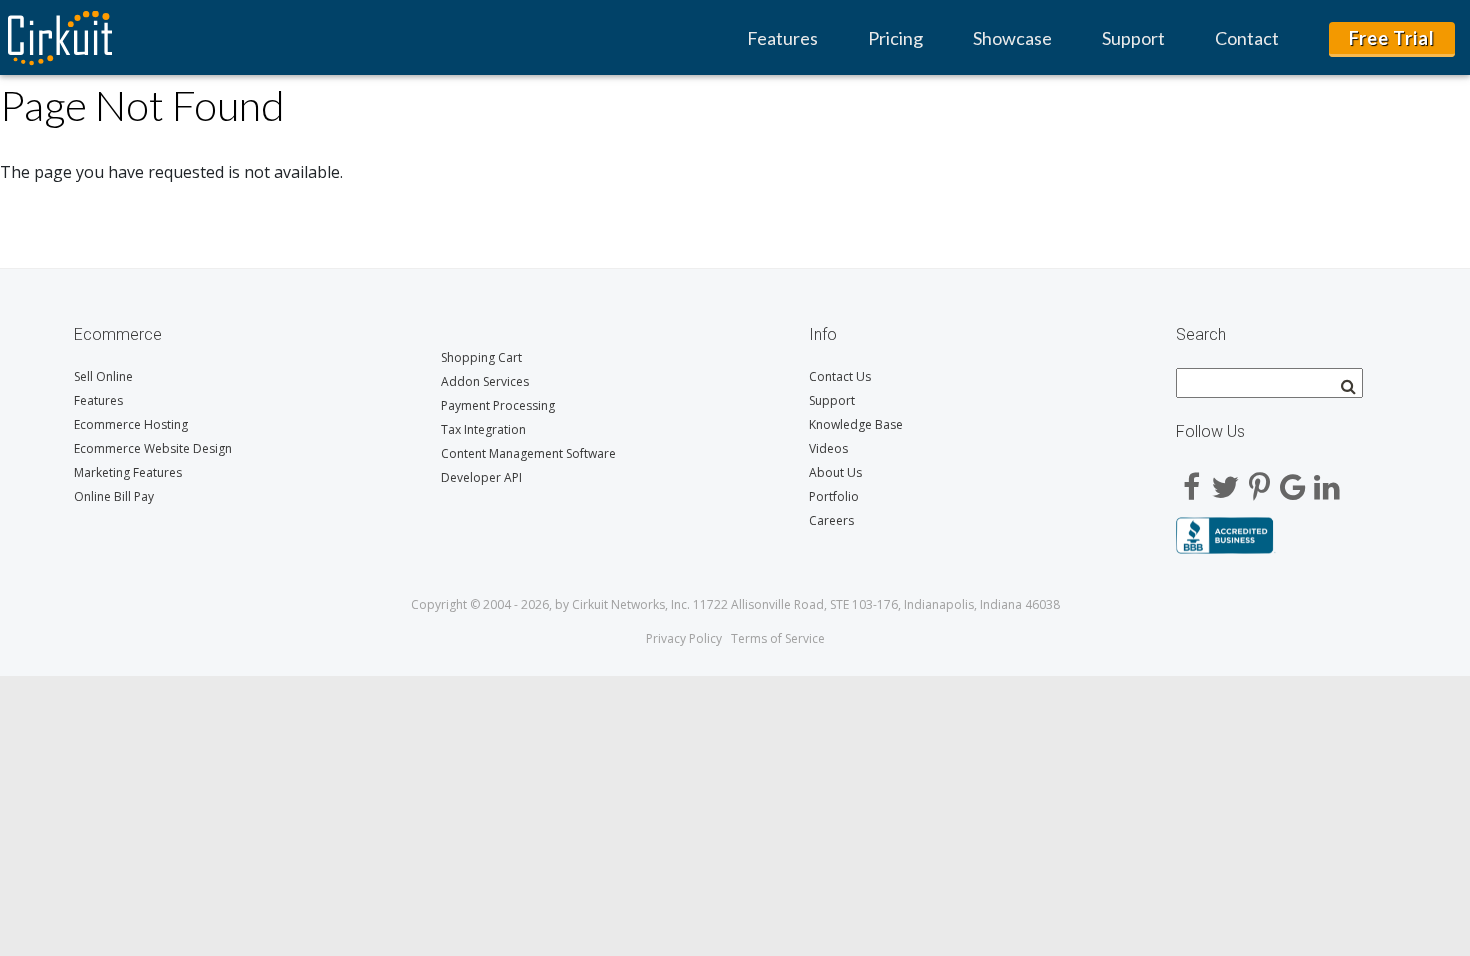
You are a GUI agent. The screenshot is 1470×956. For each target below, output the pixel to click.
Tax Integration (483, 429)
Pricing (895, 38)
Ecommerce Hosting (131, 424)
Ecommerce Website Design (153, 448)
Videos (828, 448)
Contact (1247, 38)
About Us (835, 472)
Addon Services (485, 381)
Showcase (1012, 38)
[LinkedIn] (1327, 480)
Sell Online (103, 376)
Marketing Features (128, 472)
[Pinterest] (1259, 480)
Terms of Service (778, 638)
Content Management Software (528, 453)
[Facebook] (1191, 480)
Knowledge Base (856, 424)
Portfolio (834, 496)
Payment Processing (498, 405)
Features (782, 38)
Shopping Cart (481, 357)
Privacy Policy (684, 638)
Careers (831, 520)
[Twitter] (1225, 480)
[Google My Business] (1293, 480)
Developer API (481, 477)
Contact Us (840, 376)
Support (1133, 38)
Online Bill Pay (114, 496)
